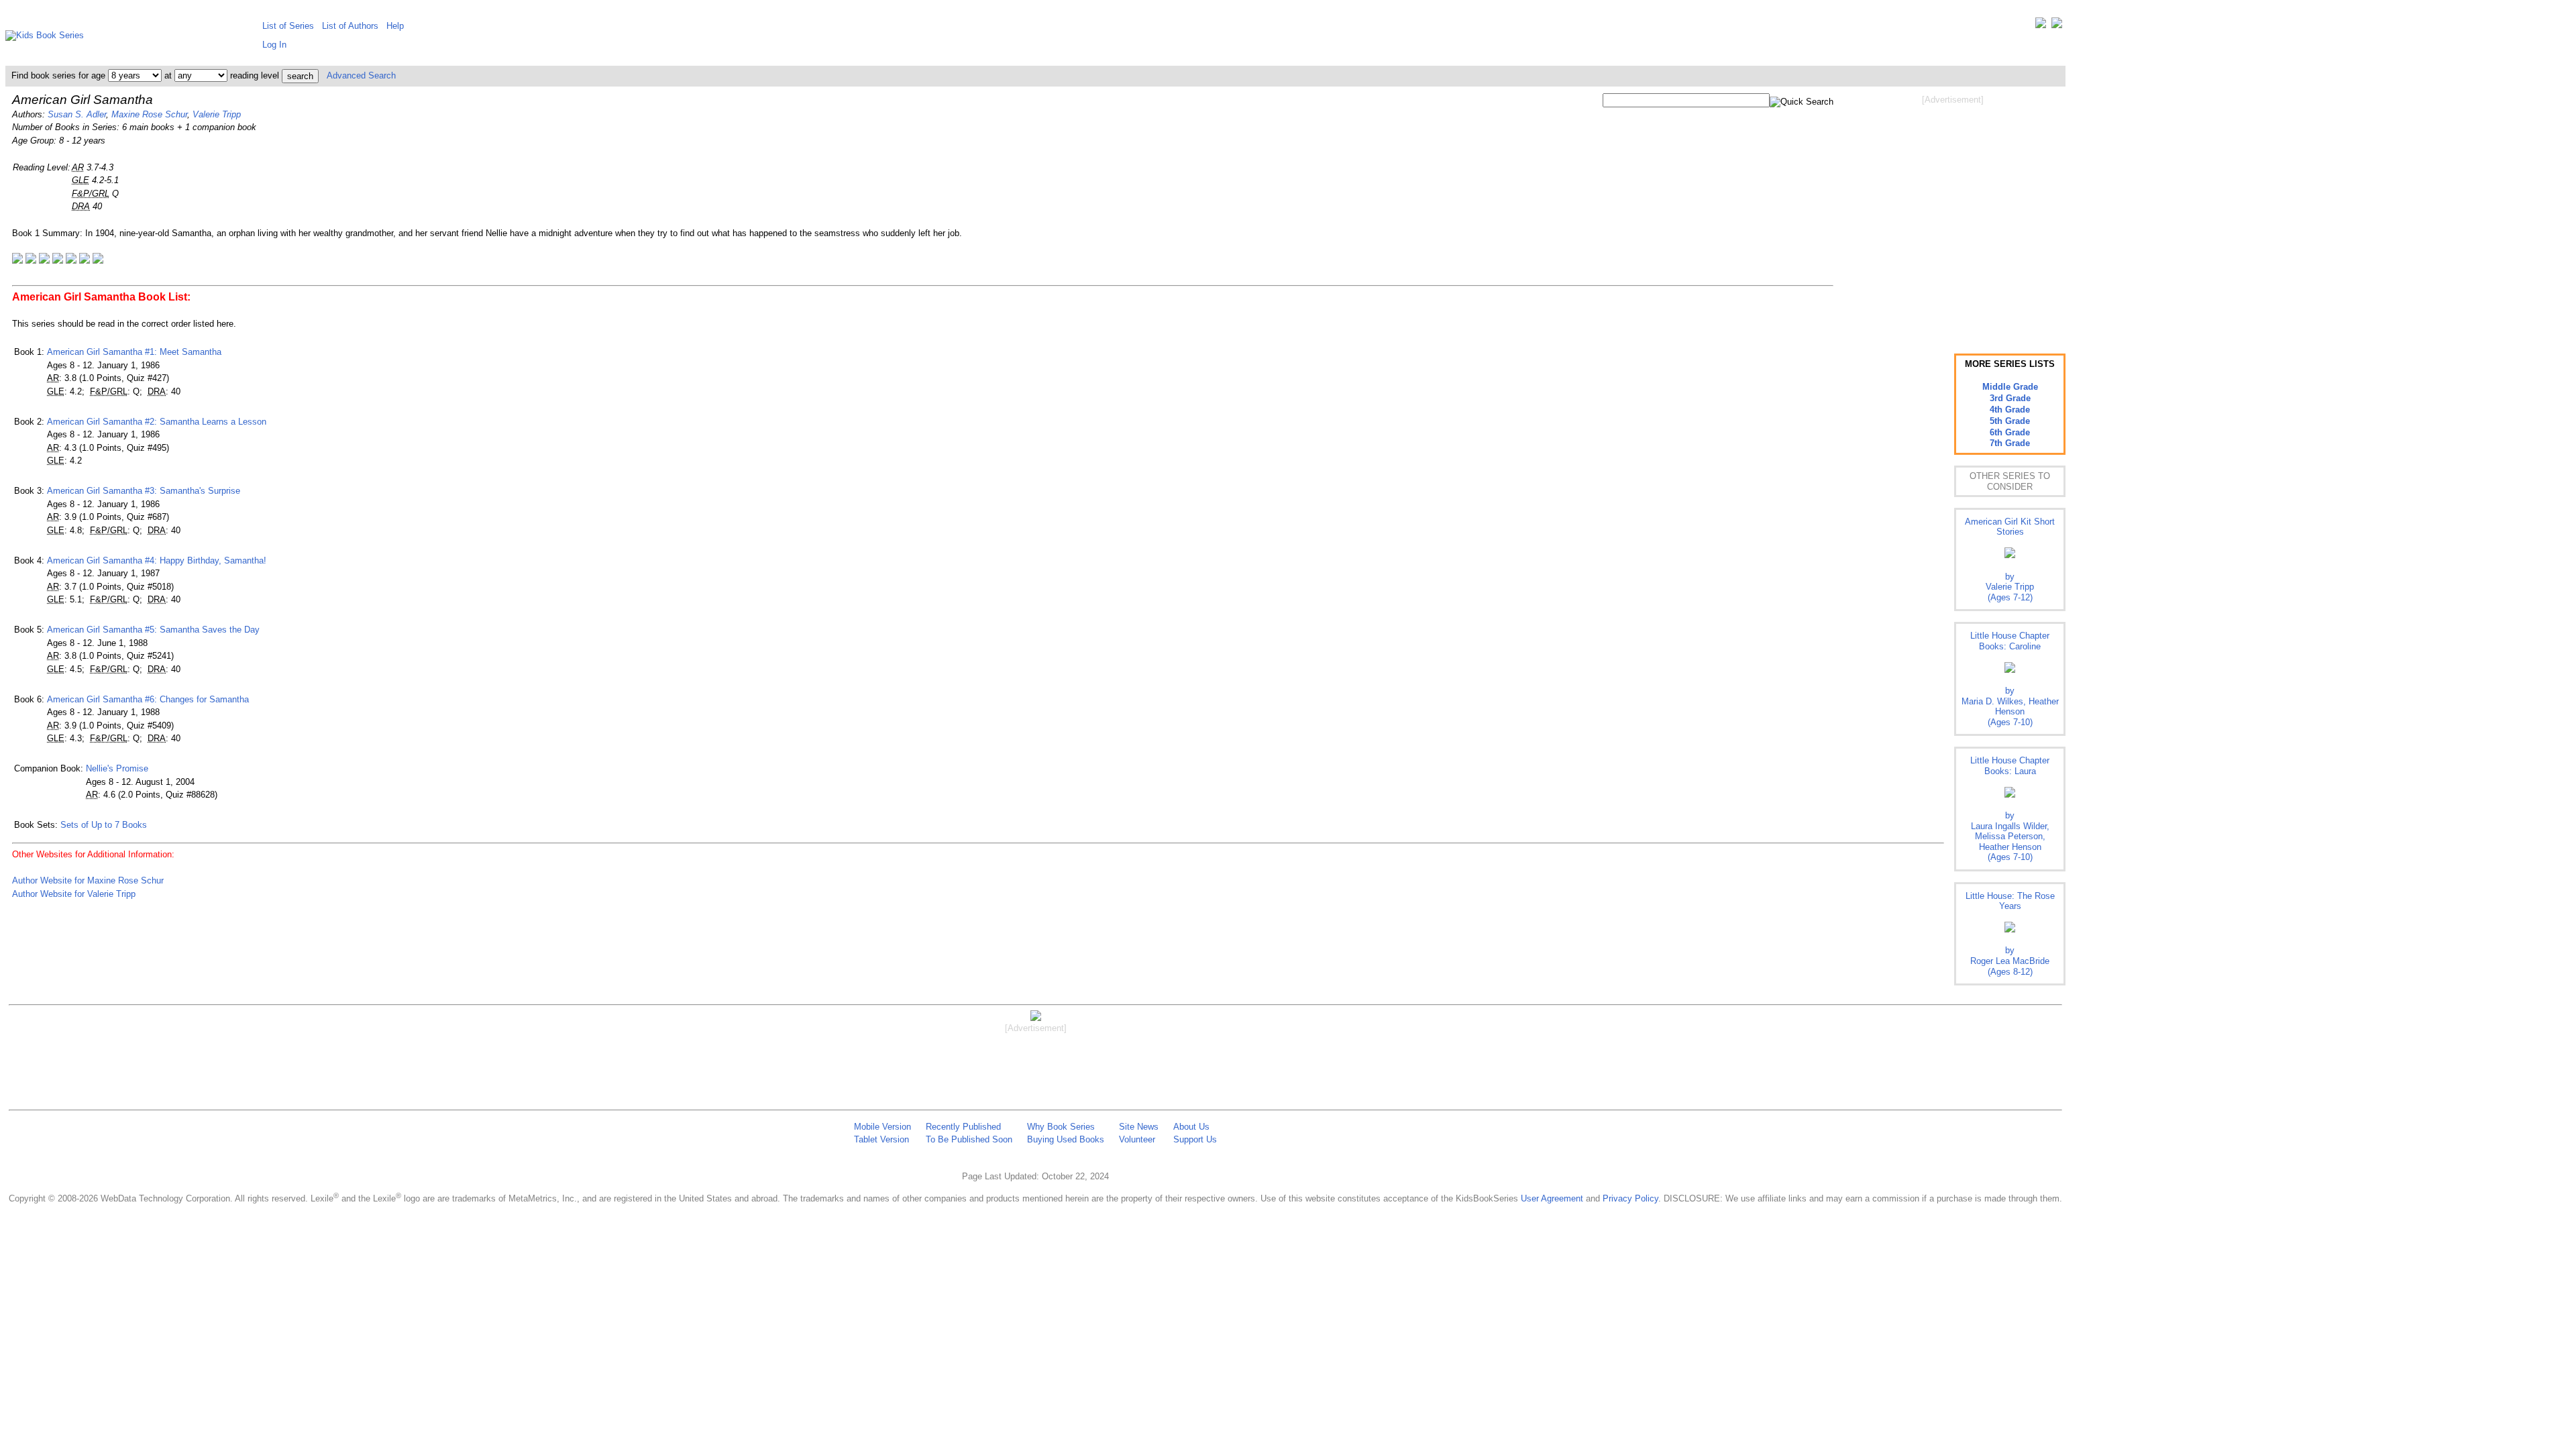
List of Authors (350, 26)
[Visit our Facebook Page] (2057, 26)
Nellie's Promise (117, 768)
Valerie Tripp (217, 114)
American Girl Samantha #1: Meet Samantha (134, 352)
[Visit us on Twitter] (2041, 26)
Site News (1139, 1127)
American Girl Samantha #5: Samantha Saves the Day (153, 630)
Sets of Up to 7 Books (104, 825)
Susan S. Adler (77, 114)
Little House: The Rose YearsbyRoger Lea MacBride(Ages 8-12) (2010, 934)
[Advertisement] (1953, 213)
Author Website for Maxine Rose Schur (88, 880)
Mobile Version (882, 1127)
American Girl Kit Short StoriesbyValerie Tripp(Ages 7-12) (2010, 559)
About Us (1191, 1127)
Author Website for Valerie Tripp (74, 894)
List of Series (288, 26)
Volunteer (1137, 1139)
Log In (274, 45)
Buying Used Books (1066, 1139)
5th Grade (2010, 421)
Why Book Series (1061, 1127)
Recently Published (963, 1127)
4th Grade (2010, 410)
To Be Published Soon (969, 1139)
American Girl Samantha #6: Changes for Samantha (148, 699)
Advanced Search (361, 75)
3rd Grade (2010, 398)
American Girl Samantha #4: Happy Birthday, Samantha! (157, 560)
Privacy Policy (1630, 1198)
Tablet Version (881, 1139)
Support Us (1195, 1139)
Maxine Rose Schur (149, 114)
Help (395, 26)
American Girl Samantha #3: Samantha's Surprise (144, 491)
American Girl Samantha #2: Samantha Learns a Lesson (157, 422)
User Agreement (1552, 1198)
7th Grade (2010, 443)
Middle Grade (2010, 387)
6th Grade (2010, 432)
